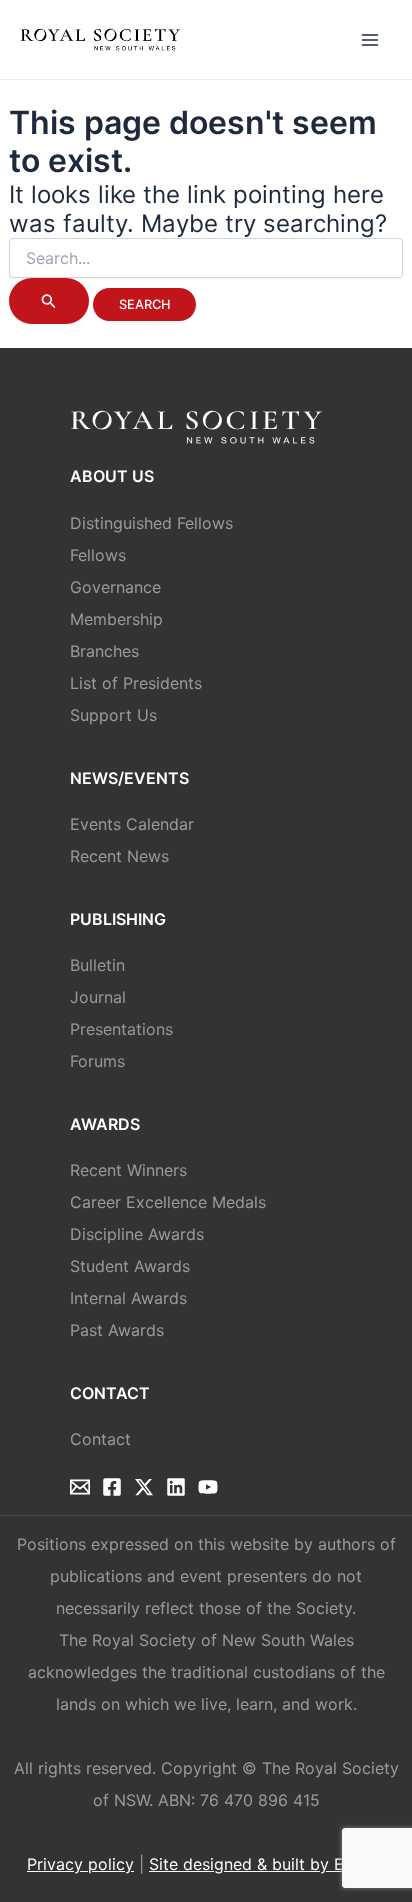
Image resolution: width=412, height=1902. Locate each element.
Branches (104, 651)
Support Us (113, 715)
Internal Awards (128, 1298)
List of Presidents (136, 683)
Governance (115, 587)
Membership (116, 619)
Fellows (98, 555)
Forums (97, 1061)
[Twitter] (144, 1487)
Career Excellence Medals (168, 1202)
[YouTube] (208, 1487)
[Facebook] (112, 1487)
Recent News (119, 856)
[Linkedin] (176, 1487)
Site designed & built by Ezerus (267, 1864)
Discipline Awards (137, 1234)
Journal (98, 997)
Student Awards (130, 1266)
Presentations (121, 1029)
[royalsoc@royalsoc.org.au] (80, 1487)
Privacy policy (80, 1864)
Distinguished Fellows (151, 523)
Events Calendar (132, 824)
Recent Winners (128, 1170)
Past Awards (117, 1330)
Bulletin (97, 965)
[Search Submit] (49, 301)
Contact (100, 1439)
